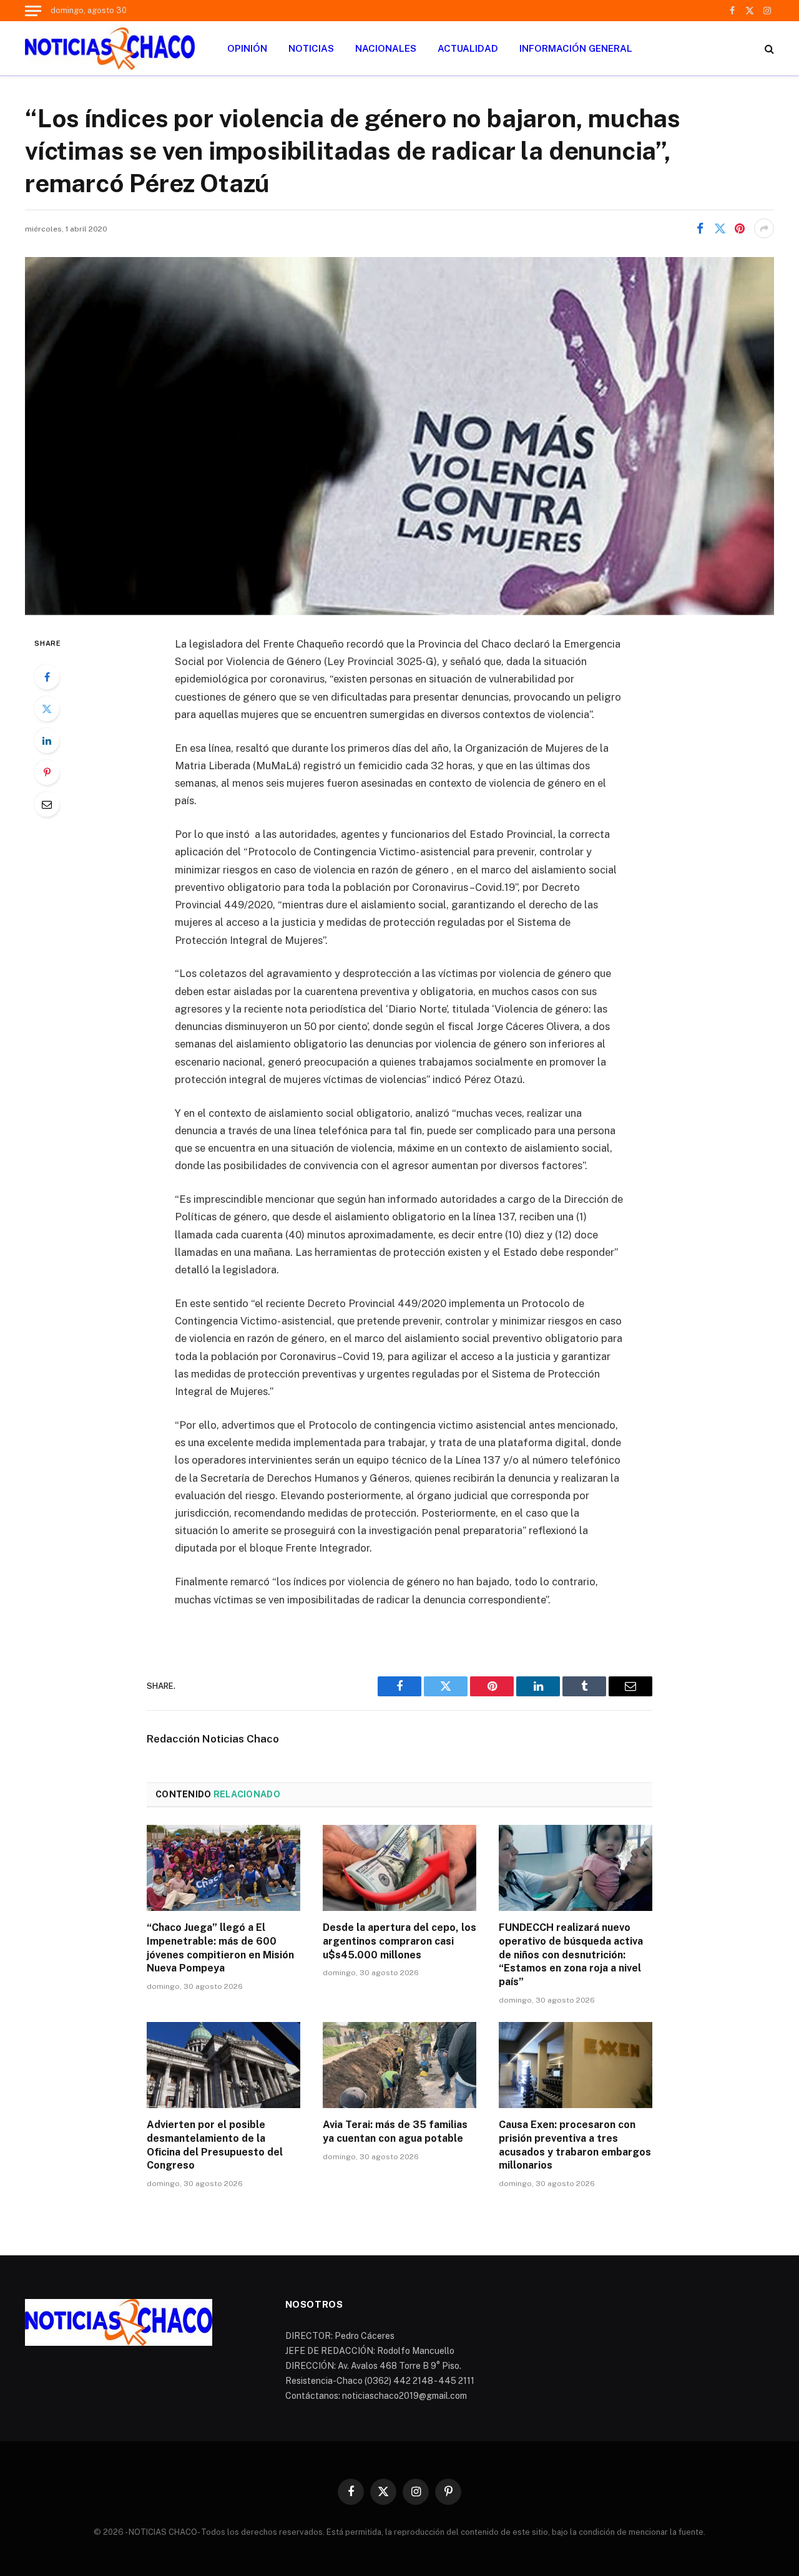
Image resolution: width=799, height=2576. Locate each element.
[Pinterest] (47, 772)
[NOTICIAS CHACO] (110, 49)
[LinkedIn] (47, 741)
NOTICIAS (311, 48)
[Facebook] (47, 677)
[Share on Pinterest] (740, 228)
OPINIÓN (247, 48)
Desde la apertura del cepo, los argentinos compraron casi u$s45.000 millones (399, 1941)
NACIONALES (386, 48)
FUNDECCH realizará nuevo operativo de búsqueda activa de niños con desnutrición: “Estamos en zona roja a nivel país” (571, 1955)
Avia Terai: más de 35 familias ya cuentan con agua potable (395, 2131)
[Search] (768, 48)
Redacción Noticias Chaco (213, 1739)
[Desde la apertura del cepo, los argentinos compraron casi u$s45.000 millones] (399, 1868)
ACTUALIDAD (468, 48)
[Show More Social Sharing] (764, 228)
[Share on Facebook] (700, 228)
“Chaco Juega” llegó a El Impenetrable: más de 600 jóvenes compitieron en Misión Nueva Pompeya (220, 1948)
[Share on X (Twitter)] (720, 228)
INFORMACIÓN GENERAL (576, 48)
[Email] (47, 804)
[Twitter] (47, 709)
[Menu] (33, 11)
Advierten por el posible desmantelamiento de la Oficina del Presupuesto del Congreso (215, 2145)
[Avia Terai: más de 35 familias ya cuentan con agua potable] (399, 2065)
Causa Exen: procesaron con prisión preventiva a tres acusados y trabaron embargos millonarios (575, 2145)
